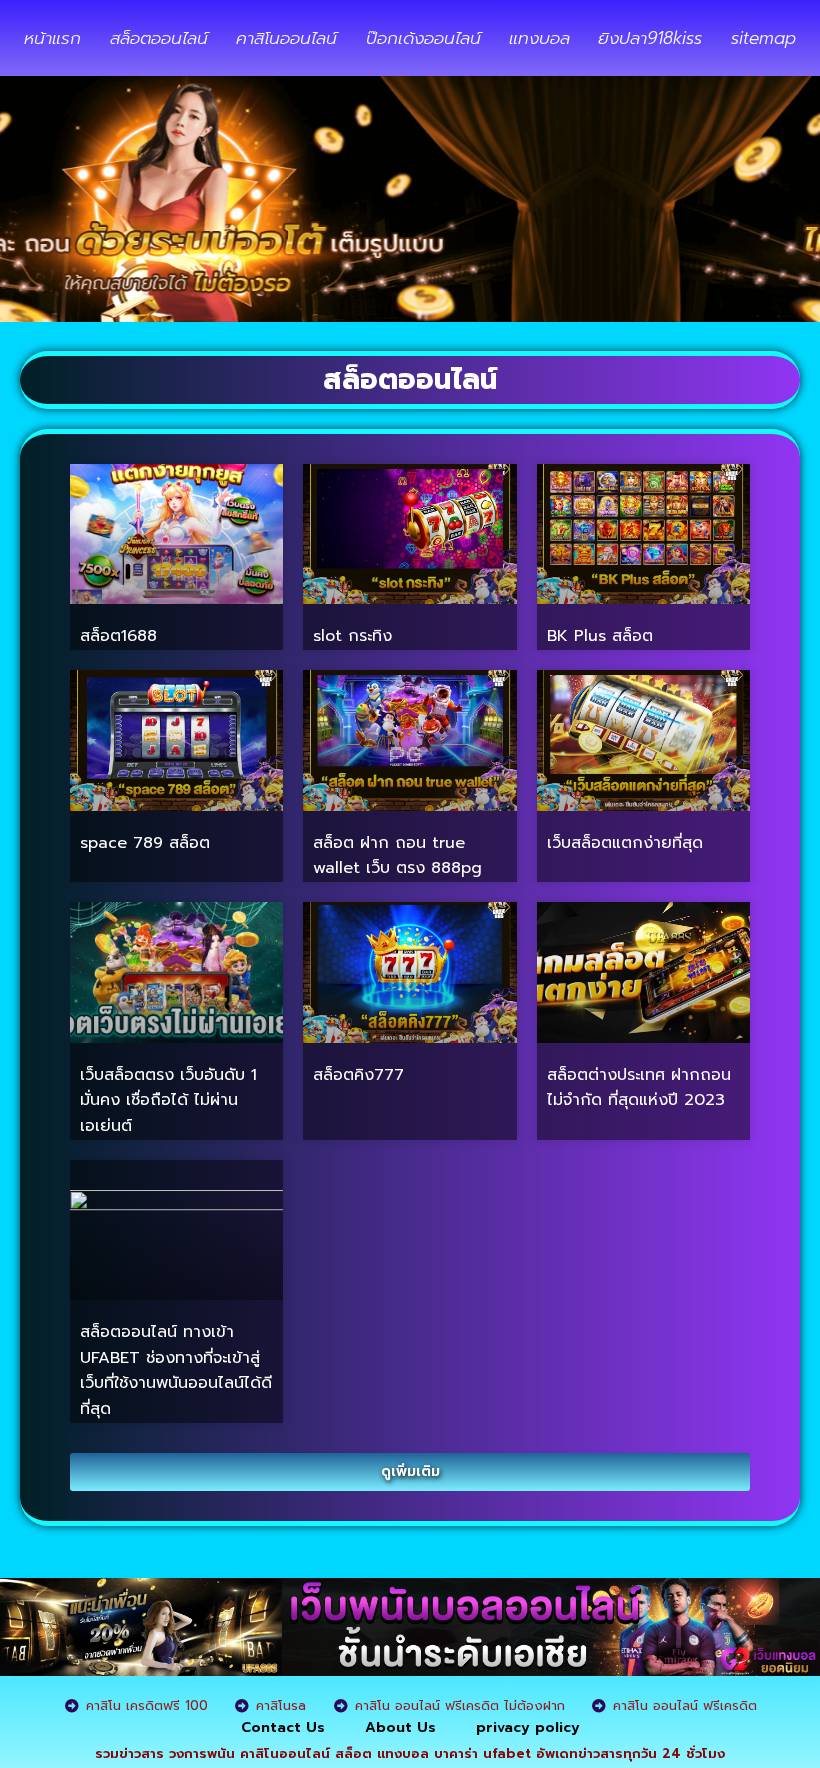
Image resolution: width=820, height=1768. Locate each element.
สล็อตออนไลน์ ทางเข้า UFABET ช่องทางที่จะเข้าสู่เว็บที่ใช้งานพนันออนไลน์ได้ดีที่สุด (176, 1370)
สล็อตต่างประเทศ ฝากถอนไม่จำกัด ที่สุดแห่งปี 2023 (639, 1088)
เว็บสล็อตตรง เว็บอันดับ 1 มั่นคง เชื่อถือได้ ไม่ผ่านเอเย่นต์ (168, 1100)
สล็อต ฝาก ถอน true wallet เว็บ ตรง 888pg (397, 856)
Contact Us (283, 1727)
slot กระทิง (352, 636)
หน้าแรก (52, 38)
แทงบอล (539, 38)
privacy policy (528, 1727)
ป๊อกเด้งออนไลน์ (423, 38)
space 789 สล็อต (145, 843)
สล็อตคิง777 (358, 1075)
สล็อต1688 (118, 636)
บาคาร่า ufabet (482, 1753)
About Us (400, 1727)
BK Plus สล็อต (600, 636)
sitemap (763, 38)
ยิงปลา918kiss (650, 38)
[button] (410, 1472)
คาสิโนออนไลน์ (286, 38)
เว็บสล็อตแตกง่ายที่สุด (625, 843)
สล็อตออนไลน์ (159, 38)
